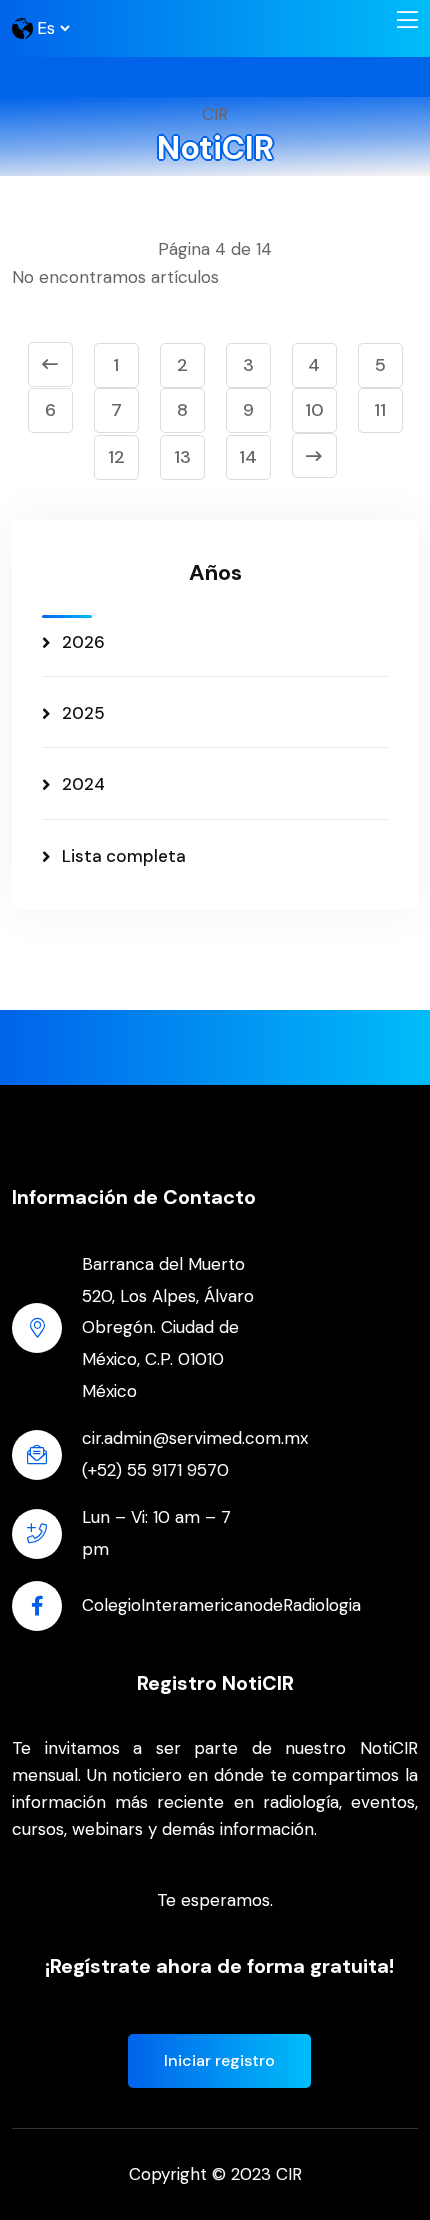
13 (182, 457)
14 (248, 457)
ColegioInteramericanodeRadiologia (221, 1605)
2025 (83, 713)
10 (314, 410)
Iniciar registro (219, 2060)
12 (116, 457)
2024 (83, 784)
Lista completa (124, 856)
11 (380, 410)
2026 (83, 642)
